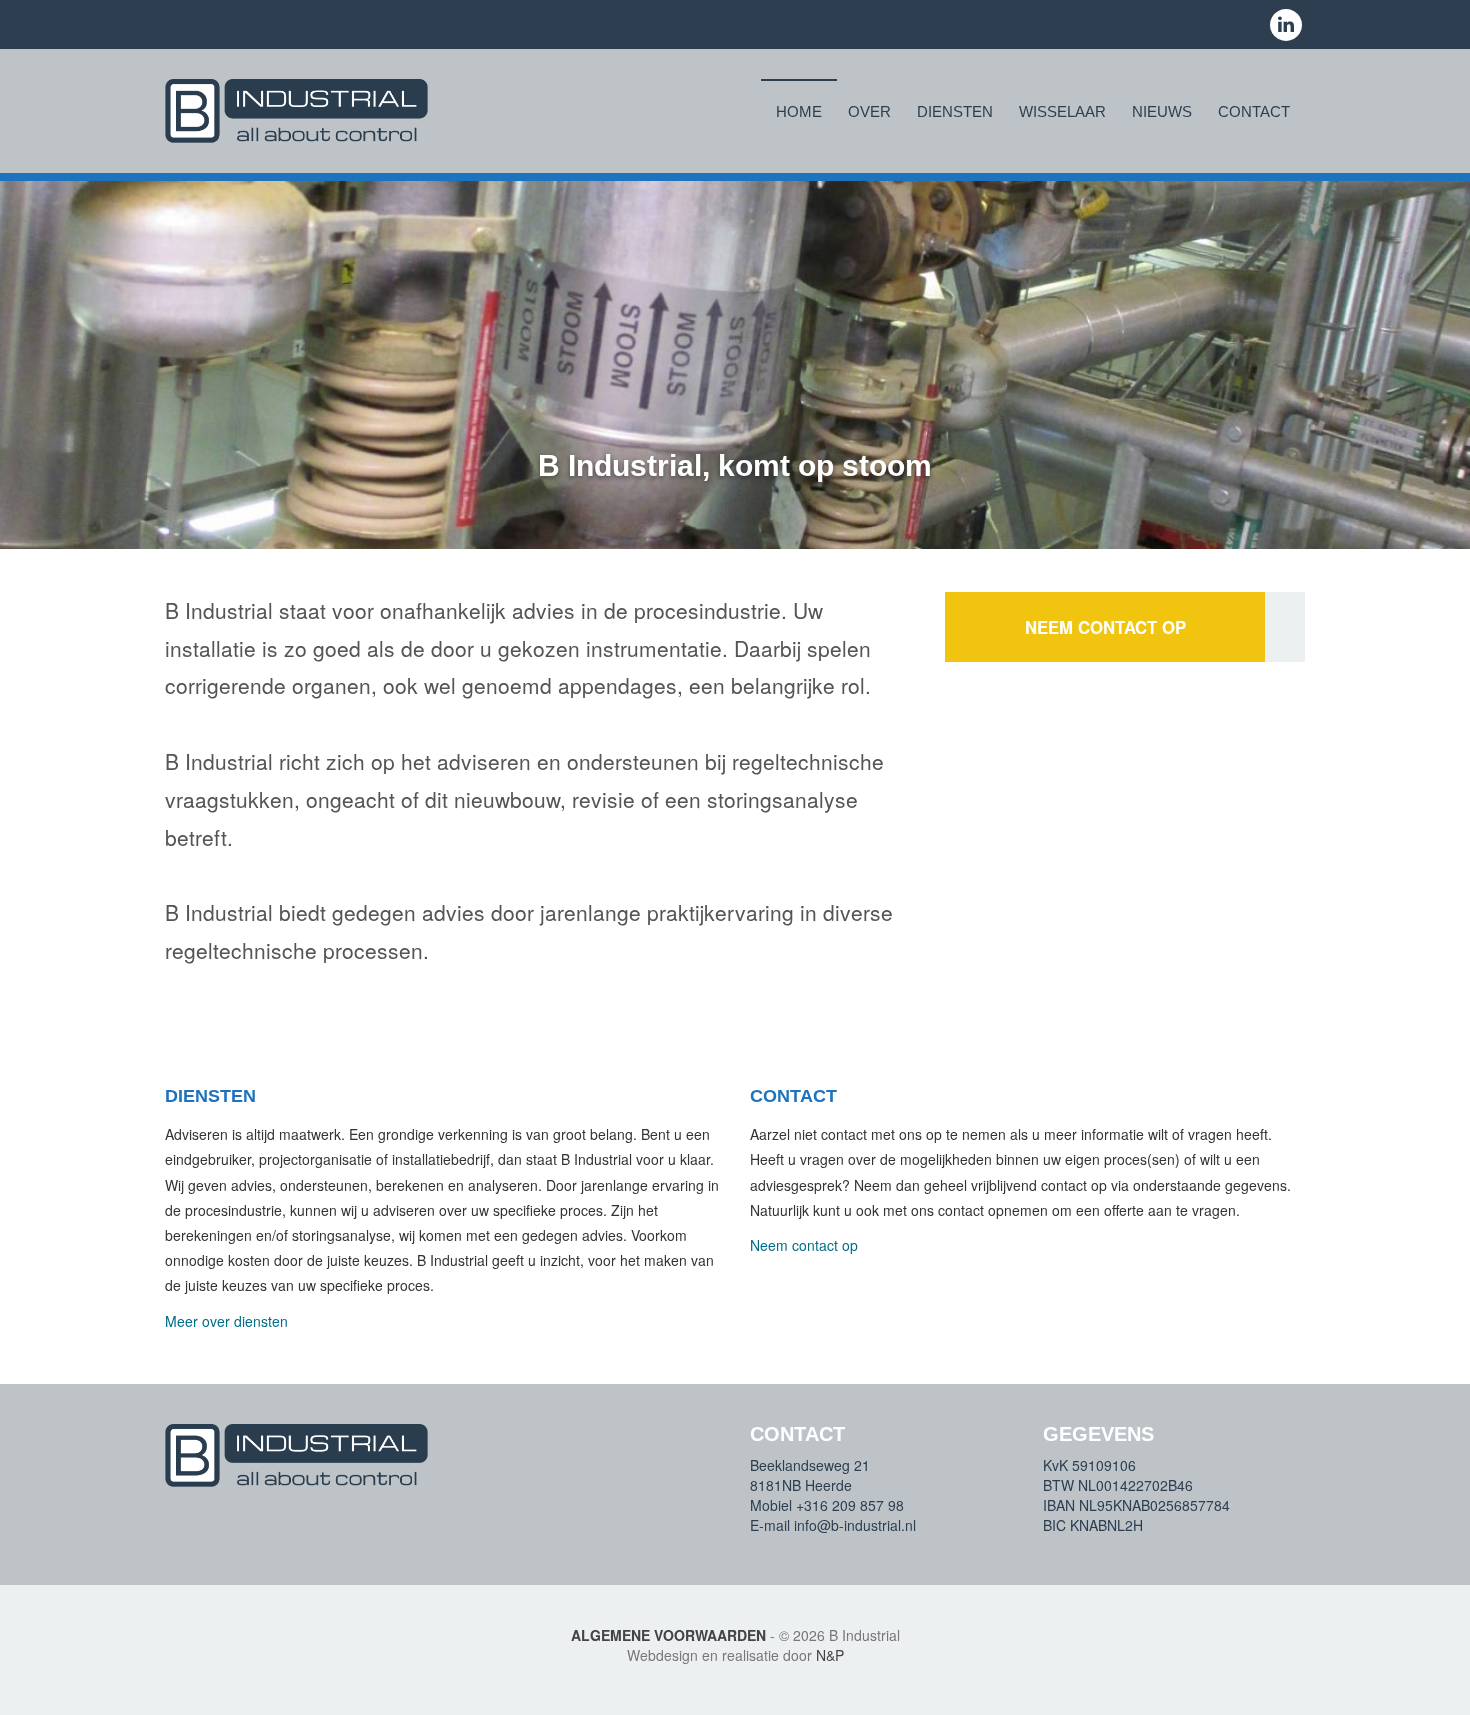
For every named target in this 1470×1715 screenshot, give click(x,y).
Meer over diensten (226, 1321)
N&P (830, 1655)
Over (869, 111)
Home (799, 111)
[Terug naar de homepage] (296, 111)
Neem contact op (1105, 627)
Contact (1254, 111)
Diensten (955, 111)
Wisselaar (1062, 111)
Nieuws (1162, 111)
